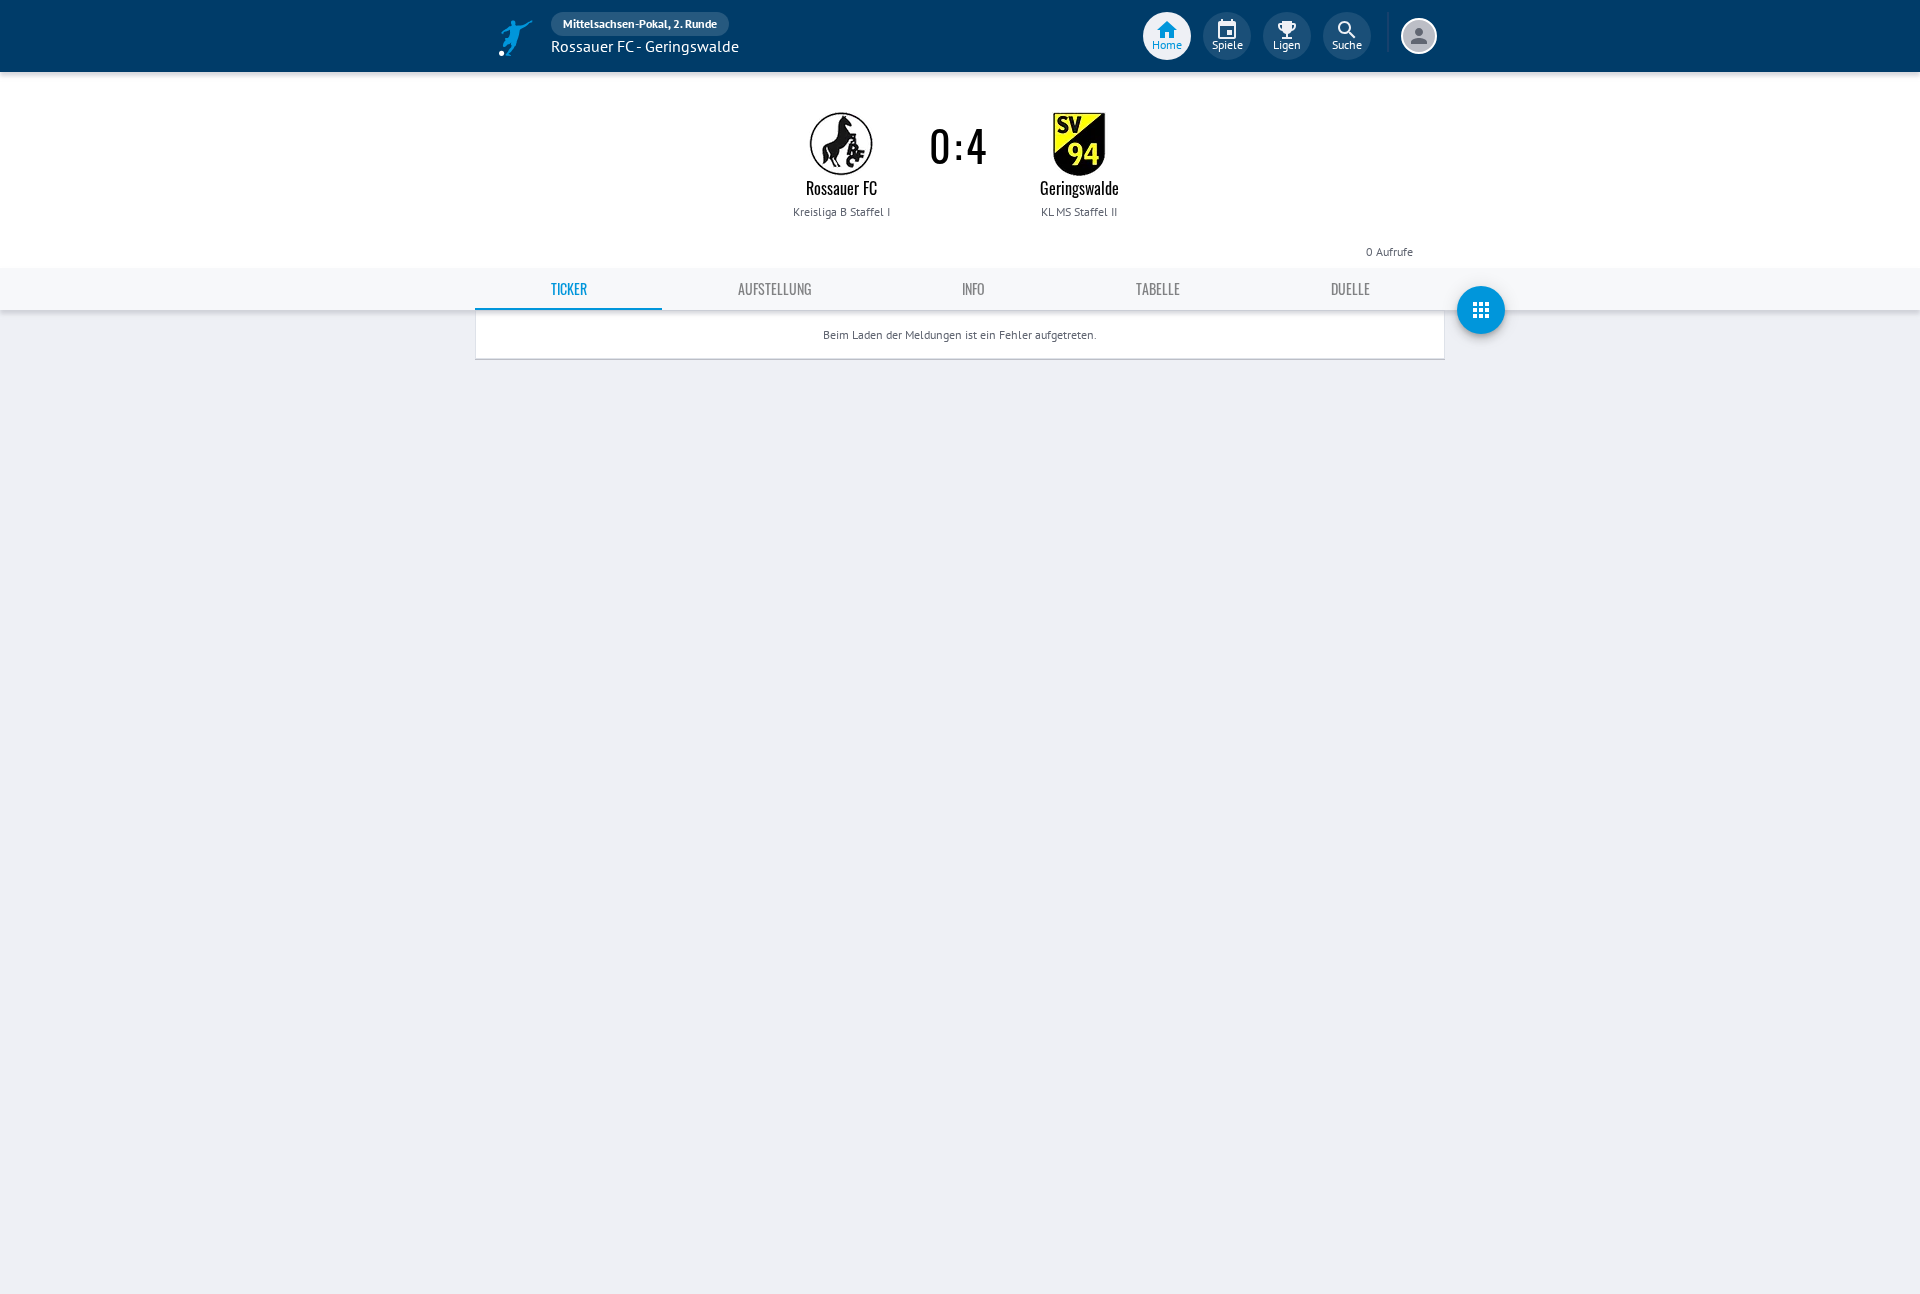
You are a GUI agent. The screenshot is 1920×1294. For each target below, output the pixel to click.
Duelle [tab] (1350, 288)
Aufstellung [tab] (774, 288)
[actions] (1481, 310)
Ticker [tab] (569, 288)
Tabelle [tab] (1158, 288)
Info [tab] (973, 288)
